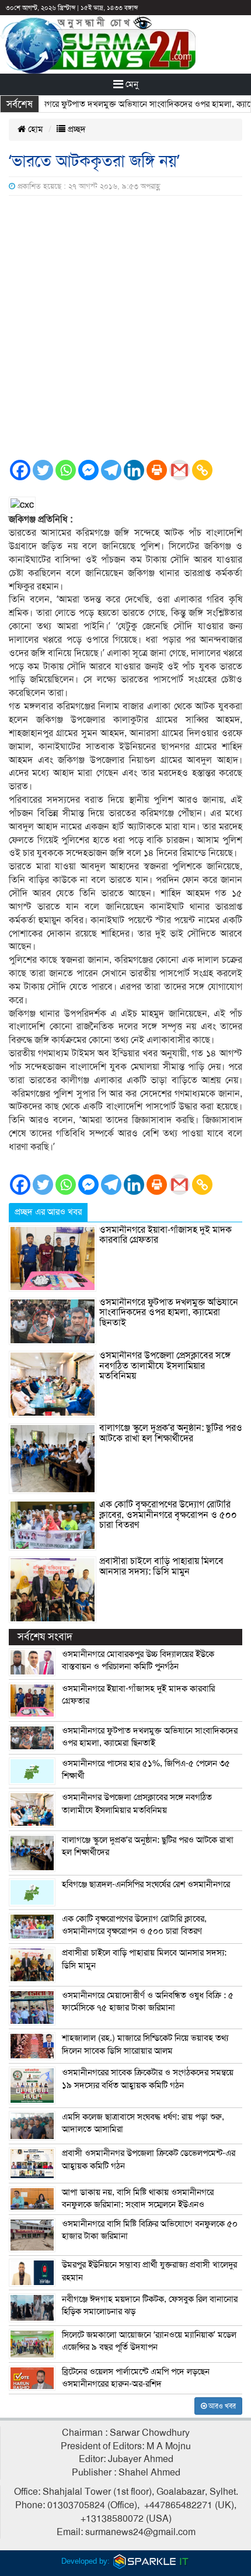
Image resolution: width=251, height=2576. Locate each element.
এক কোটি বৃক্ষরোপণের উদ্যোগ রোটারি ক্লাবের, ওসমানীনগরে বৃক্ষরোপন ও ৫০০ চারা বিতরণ (168, 1515)
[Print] (157, 470)
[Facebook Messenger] (88, 470)
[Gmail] (179, 470)
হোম (34, 129)
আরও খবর (221, 2406)
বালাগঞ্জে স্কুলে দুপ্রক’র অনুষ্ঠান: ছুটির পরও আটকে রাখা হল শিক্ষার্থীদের (171, 1433)
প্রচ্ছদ (76, 129)
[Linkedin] (134, 470)
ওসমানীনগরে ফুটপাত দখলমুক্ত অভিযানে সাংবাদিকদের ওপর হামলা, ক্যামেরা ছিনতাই (169, 1313)
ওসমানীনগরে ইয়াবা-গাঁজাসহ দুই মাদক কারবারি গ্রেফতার (165, 1235)
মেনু (131, 84)
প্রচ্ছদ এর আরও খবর (48, 1212)
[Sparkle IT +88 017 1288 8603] (151, 2561)
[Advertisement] (125, 327)
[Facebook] (20, 470)
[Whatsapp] (66, 470)
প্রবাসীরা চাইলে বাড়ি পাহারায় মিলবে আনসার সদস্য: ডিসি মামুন (161, 1566)
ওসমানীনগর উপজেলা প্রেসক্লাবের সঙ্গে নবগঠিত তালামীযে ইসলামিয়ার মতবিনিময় (165, 1366)
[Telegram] (111, 470)
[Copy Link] (202, 470)
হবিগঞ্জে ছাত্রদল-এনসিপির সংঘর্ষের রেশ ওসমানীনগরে (146, 1884)
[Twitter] (43, 470)
